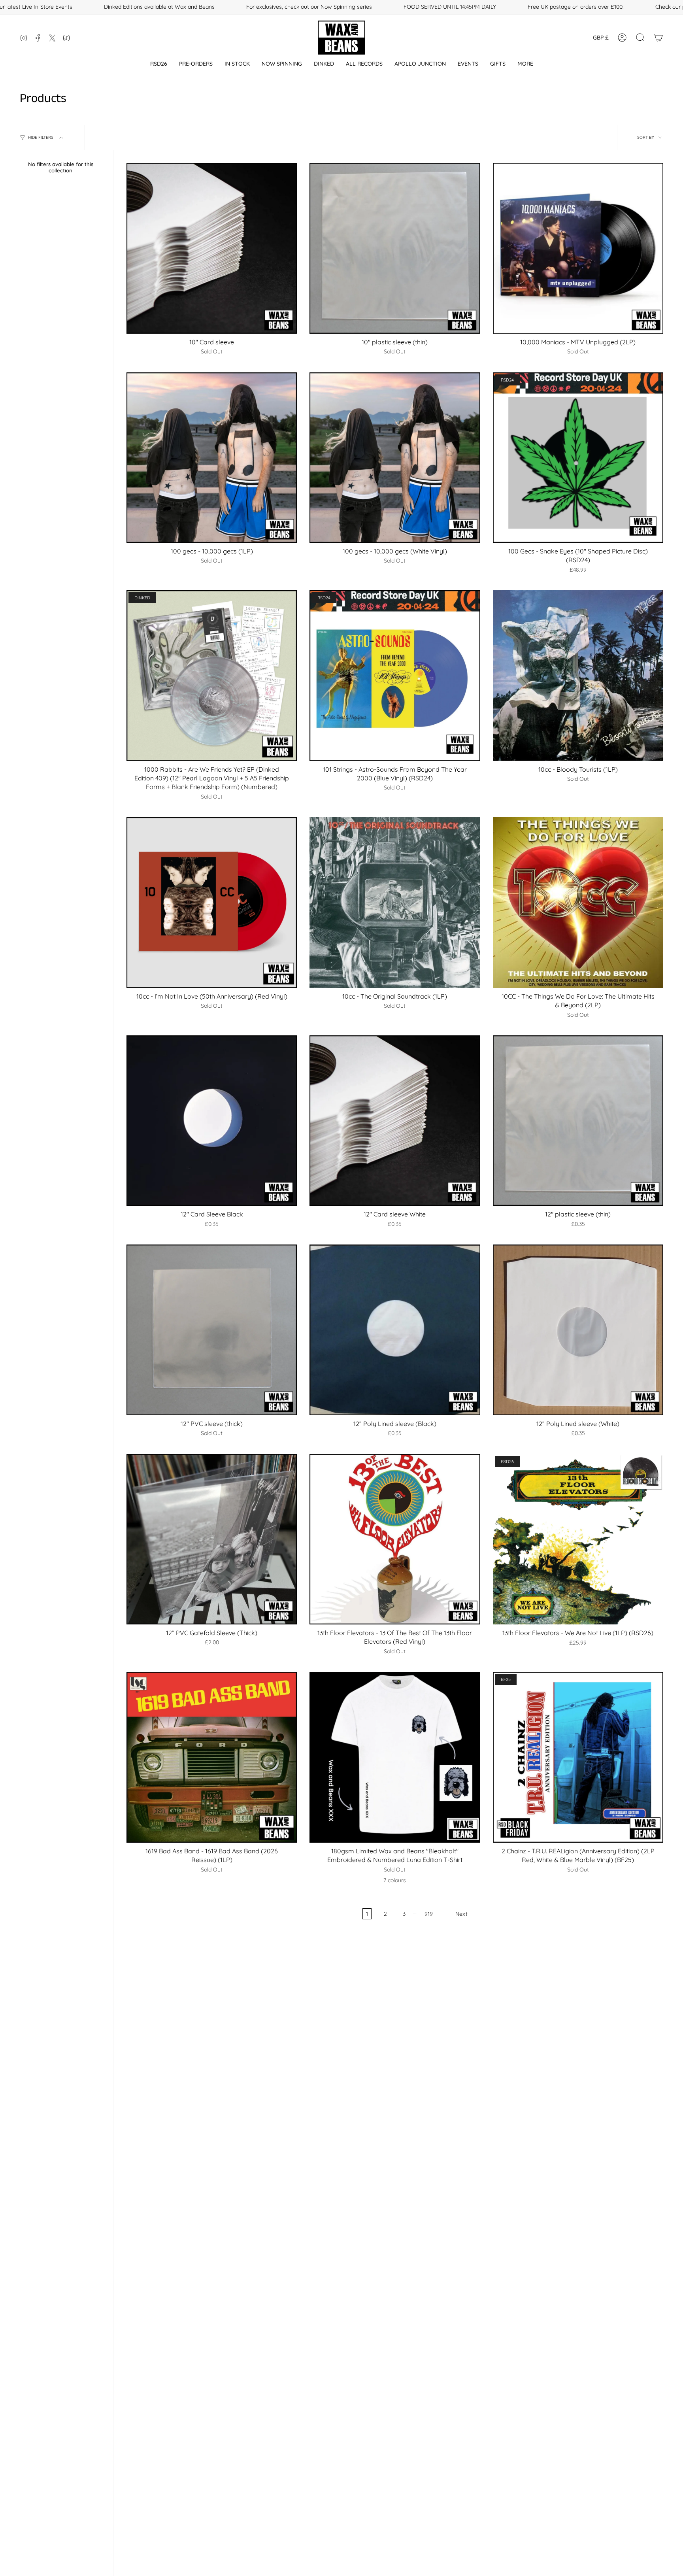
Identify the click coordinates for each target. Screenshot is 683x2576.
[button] (159, 64)
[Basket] (658, 38)
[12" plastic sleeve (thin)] (578, 1121)
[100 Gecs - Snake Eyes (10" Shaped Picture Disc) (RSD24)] (578, 458)
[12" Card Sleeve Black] (212, 1121)
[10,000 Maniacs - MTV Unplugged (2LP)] (578, 248)
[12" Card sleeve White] (395, 1121)
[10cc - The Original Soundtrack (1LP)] (395, 902)
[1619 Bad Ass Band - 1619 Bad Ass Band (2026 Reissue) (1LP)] (212, 1757)
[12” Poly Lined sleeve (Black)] (395, 1330)
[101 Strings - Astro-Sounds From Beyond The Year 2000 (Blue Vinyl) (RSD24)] (395, 675)
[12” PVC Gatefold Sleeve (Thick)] (212, 1539)
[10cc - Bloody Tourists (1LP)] (578, 675)
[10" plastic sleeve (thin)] (395, 248)
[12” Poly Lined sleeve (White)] (578, 1330)
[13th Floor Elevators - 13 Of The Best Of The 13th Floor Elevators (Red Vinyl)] (395, 1539)
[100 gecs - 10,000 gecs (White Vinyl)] (395, 458)
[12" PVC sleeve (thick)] (212, 1330)
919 (429, 1914)
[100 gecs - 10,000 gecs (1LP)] (212, 458)
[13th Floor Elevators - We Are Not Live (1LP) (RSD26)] (578, 1539)
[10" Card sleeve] (212, 248)
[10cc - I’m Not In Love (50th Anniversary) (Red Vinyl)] (212, 902)
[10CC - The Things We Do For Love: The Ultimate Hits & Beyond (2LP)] (578, 902)
